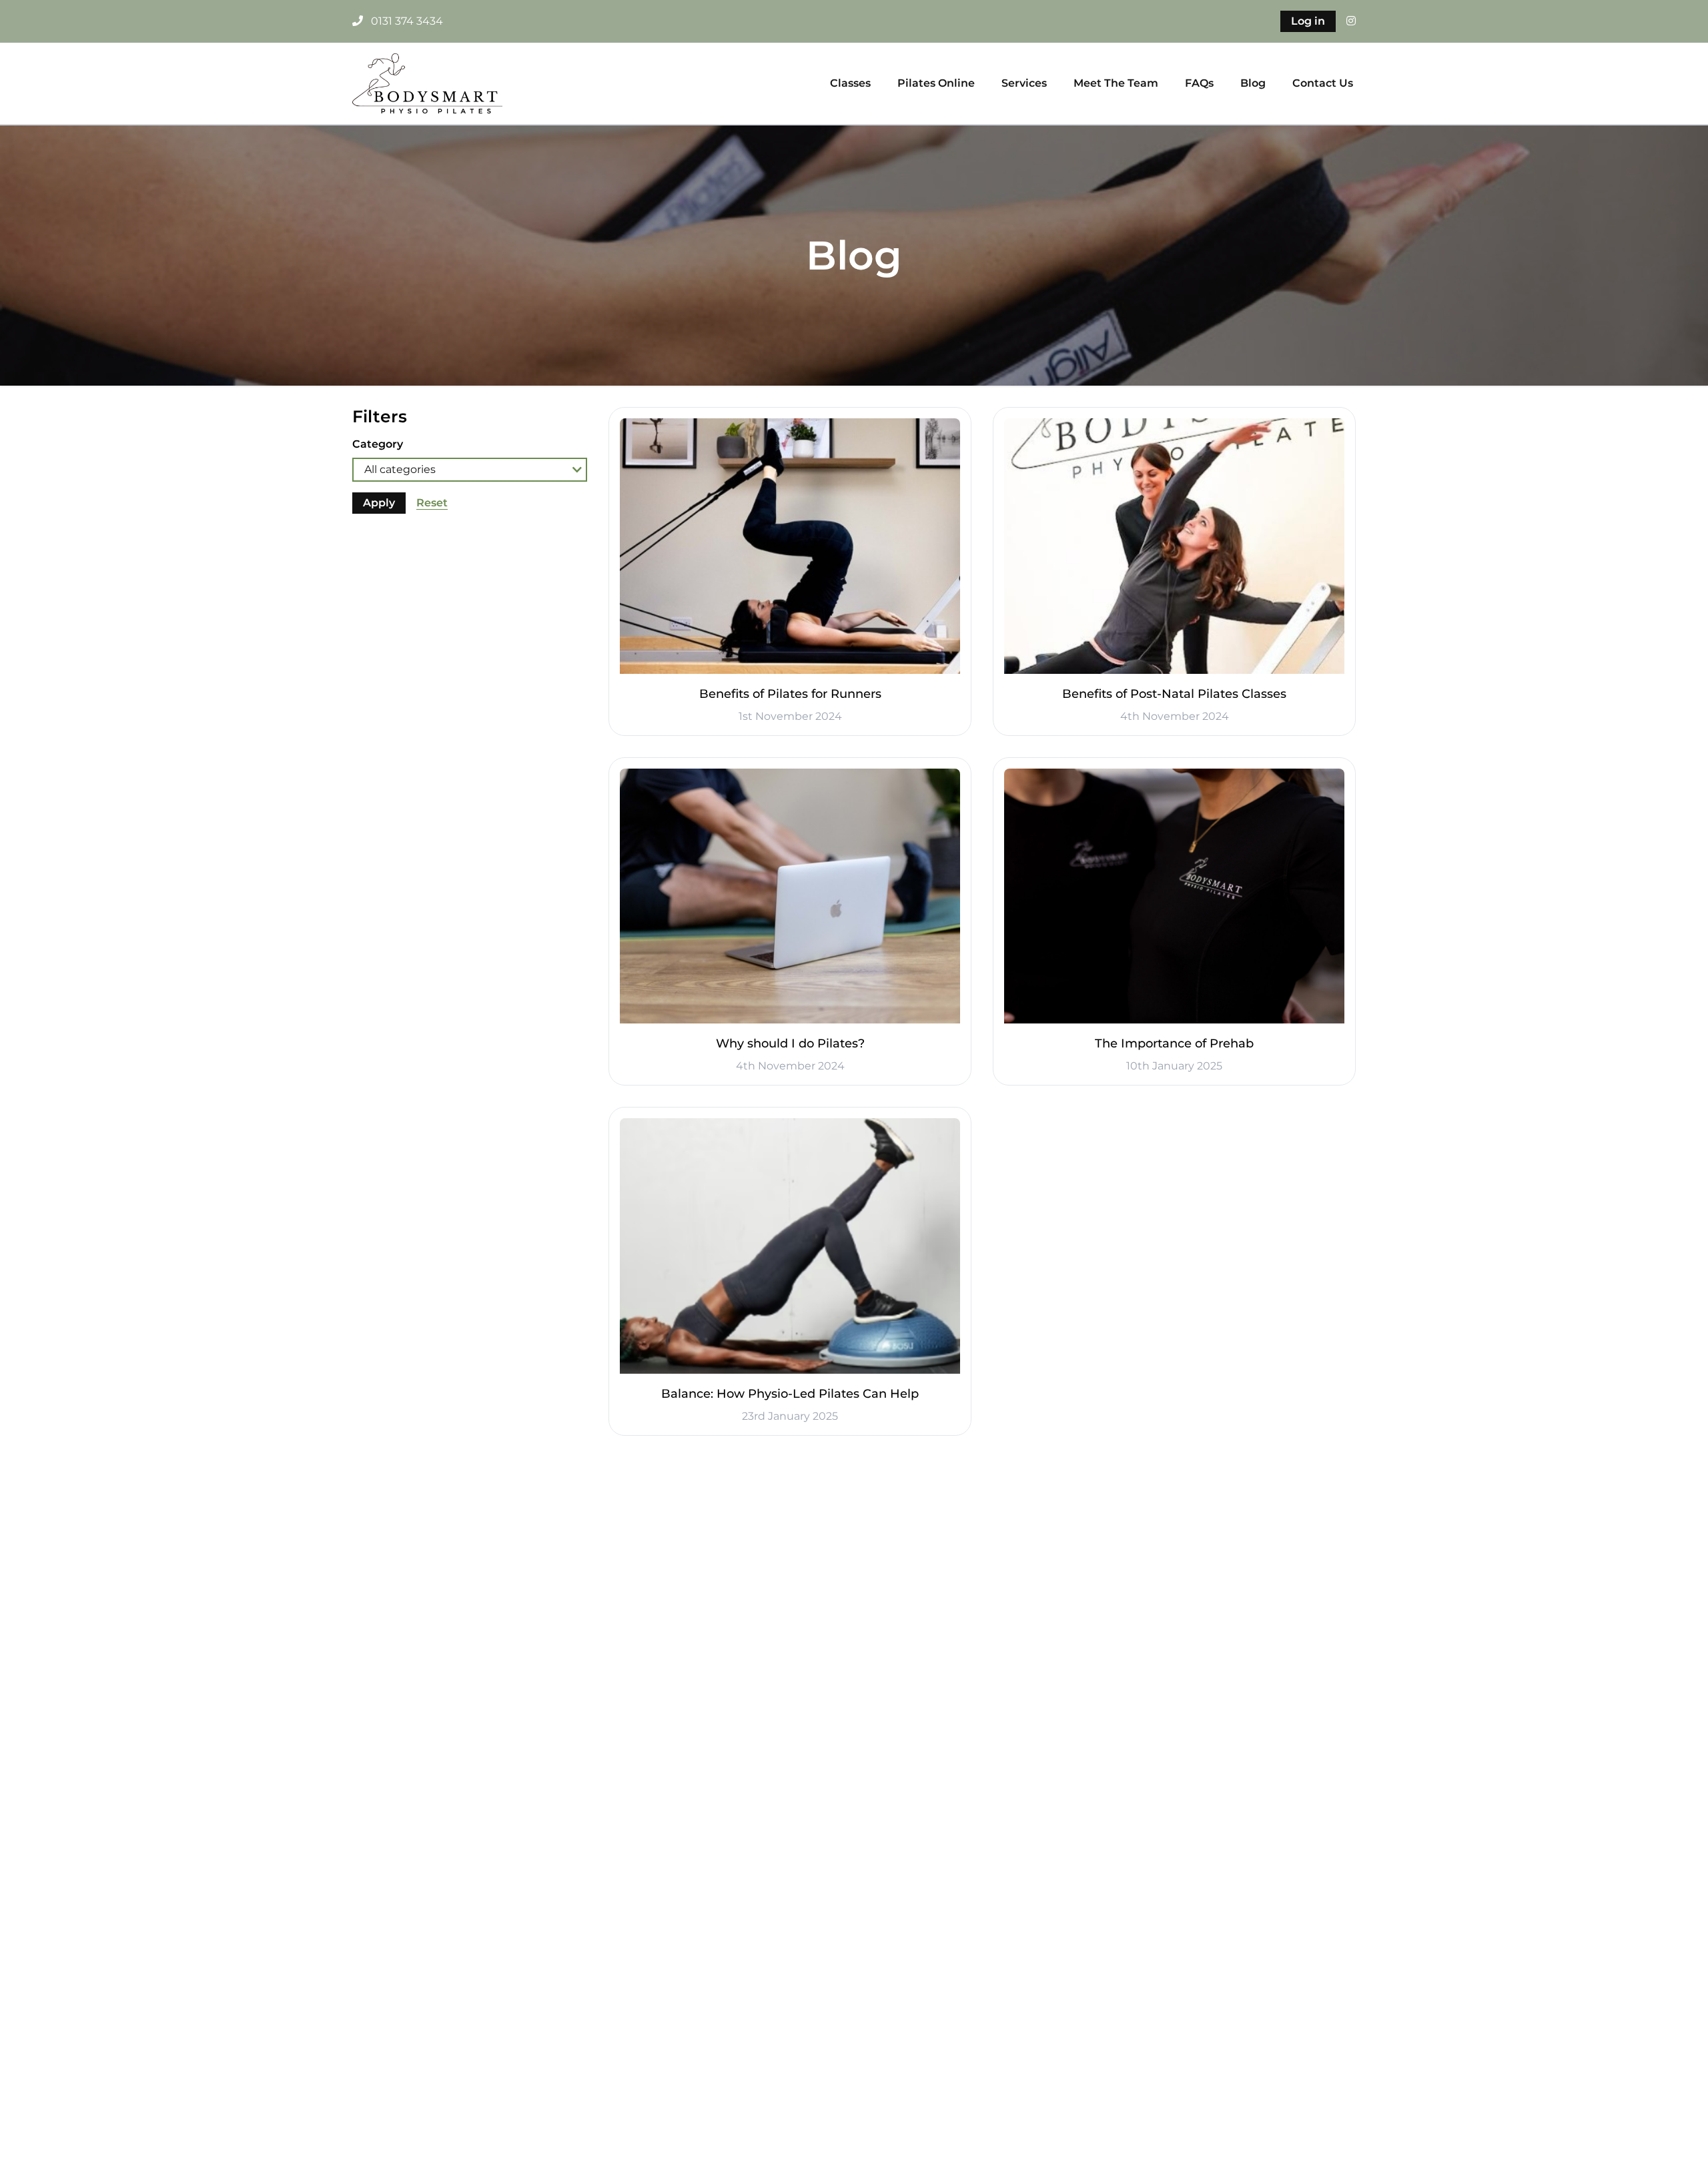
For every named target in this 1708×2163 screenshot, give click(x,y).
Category (378, 444)
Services (1024, 83)
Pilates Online (936, 83)
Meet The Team (1116, 83)
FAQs (1199, 83)
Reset (432, 503)
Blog (1253, 83)
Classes (850, 83)
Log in (1308, 21)
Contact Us (1323, 83)
